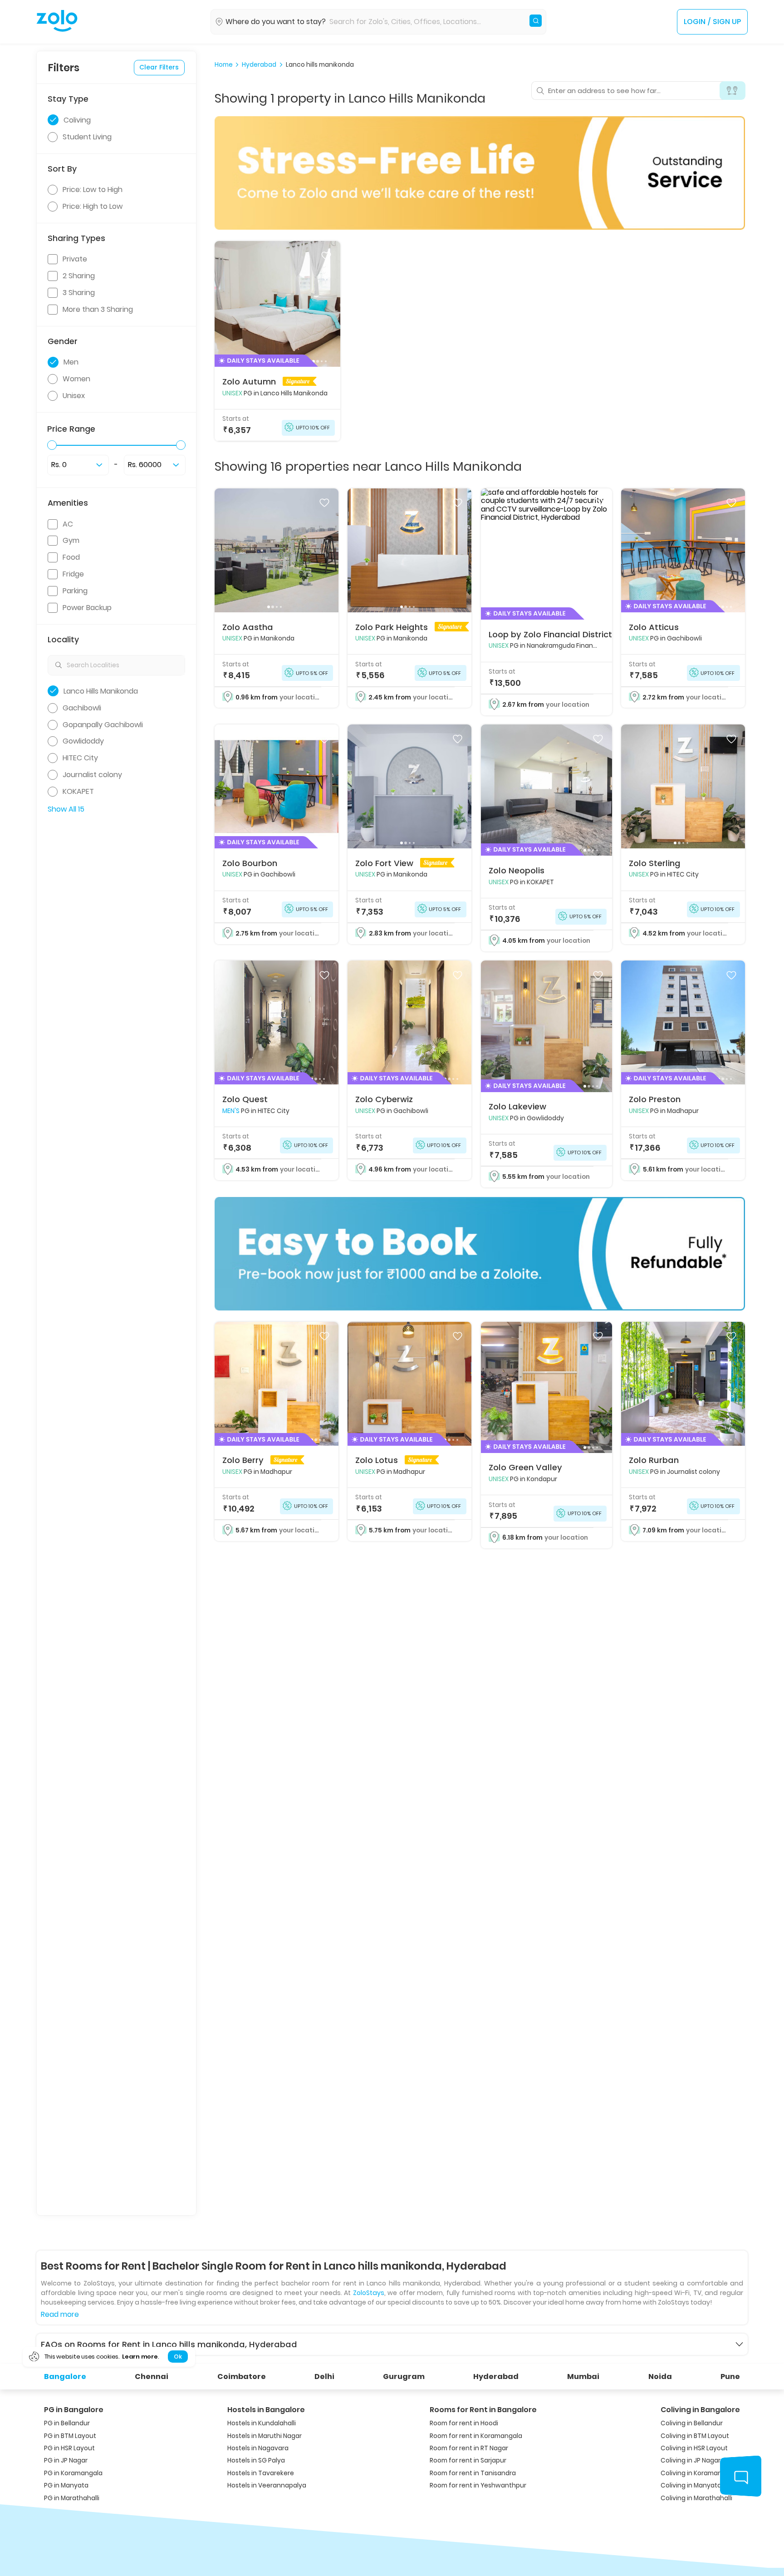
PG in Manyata (66, 2485)
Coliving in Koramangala (698, 2473)
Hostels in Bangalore (266, 2410)
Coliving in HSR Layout (694, 2448)
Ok (178, 2357)
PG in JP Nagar (66, 2460)
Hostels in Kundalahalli (262, 2423)
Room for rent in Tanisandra (473, 2473)
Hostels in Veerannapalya (267, 2485)
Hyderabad (259, 65)
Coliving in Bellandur (692, 2423)
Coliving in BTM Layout (695, 2436)
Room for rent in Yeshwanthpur (478, 2485)
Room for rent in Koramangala (476, 2436)
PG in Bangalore (74, 2410)
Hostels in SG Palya (256, 2460)
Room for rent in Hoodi (464, 2423)
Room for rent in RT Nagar (469, 2448)
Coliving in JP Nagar (691, 2460)
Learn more (140, 2357)
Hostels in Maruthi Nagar (265, 2436)
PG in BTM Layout (70, 2436)
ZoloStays (369, 2293)
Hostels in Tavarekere (261, 2473)
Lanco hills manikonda (320, 65)
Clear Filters (159, 67)
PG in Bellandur (67, 2423)
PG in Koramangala (73, 2473)
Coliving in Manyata (691, 2485)
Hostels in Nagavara (258, 2448)
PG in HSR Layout (69, 2448)
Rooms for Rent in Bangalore (483, 2410)
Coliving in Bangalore (700, 2410)
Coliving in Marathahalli (696, 2498)
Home (224, 65)
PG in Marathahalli (72, 2498)
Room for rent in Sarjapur (468, 2460)
